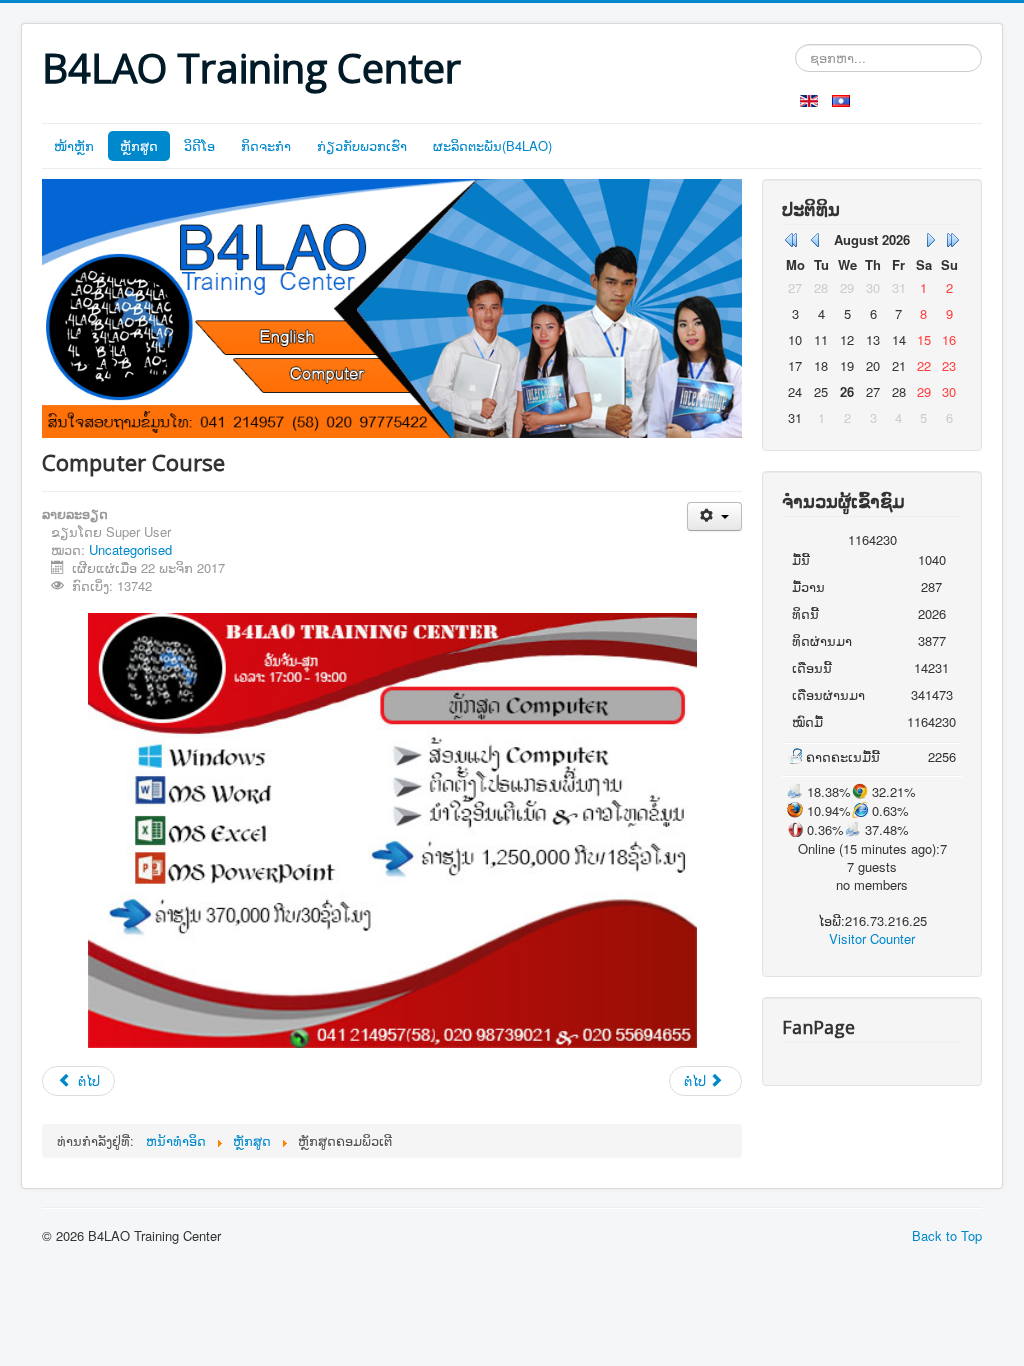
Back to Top (947, 1235)
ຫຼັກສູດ (139, 145)
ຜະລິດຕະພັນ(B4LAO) (492, 145)
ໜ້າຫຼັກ (74, 145)
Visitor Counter (872, 938)
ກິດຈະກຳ (266, 145)
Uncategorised (130, 549)
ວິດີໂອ (199, 145)
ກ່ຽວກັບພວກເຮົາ (362, 145)
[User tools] (714, 516)
